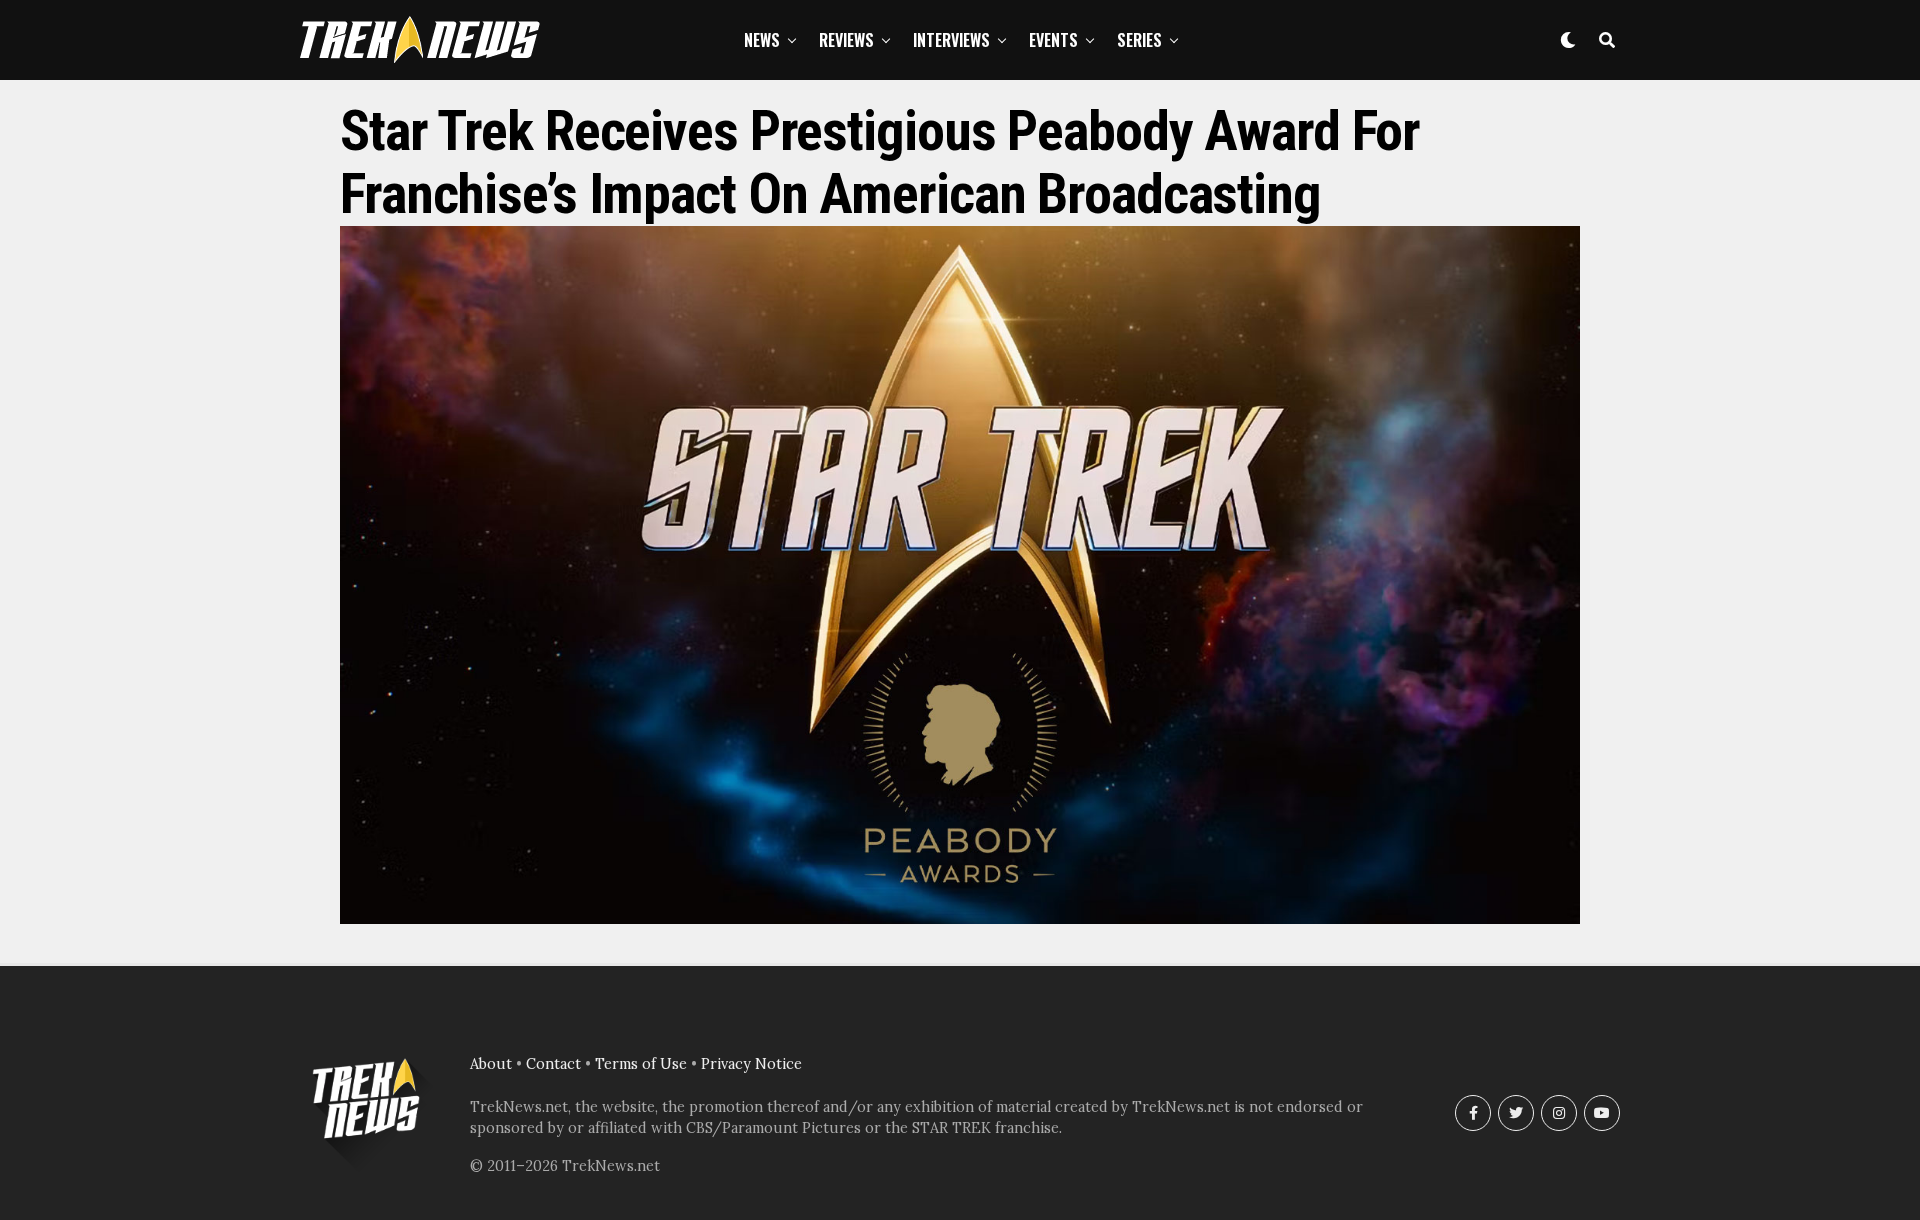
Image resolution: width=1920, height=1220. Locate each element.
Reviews (846, 40)
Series (1139, 40)
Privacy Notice (751, 1064)
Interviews (951, 40)
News (762, 40)
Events (1053, 40)
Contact (553, 1064)
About (491, 1064)
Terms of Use (641, 1064)
